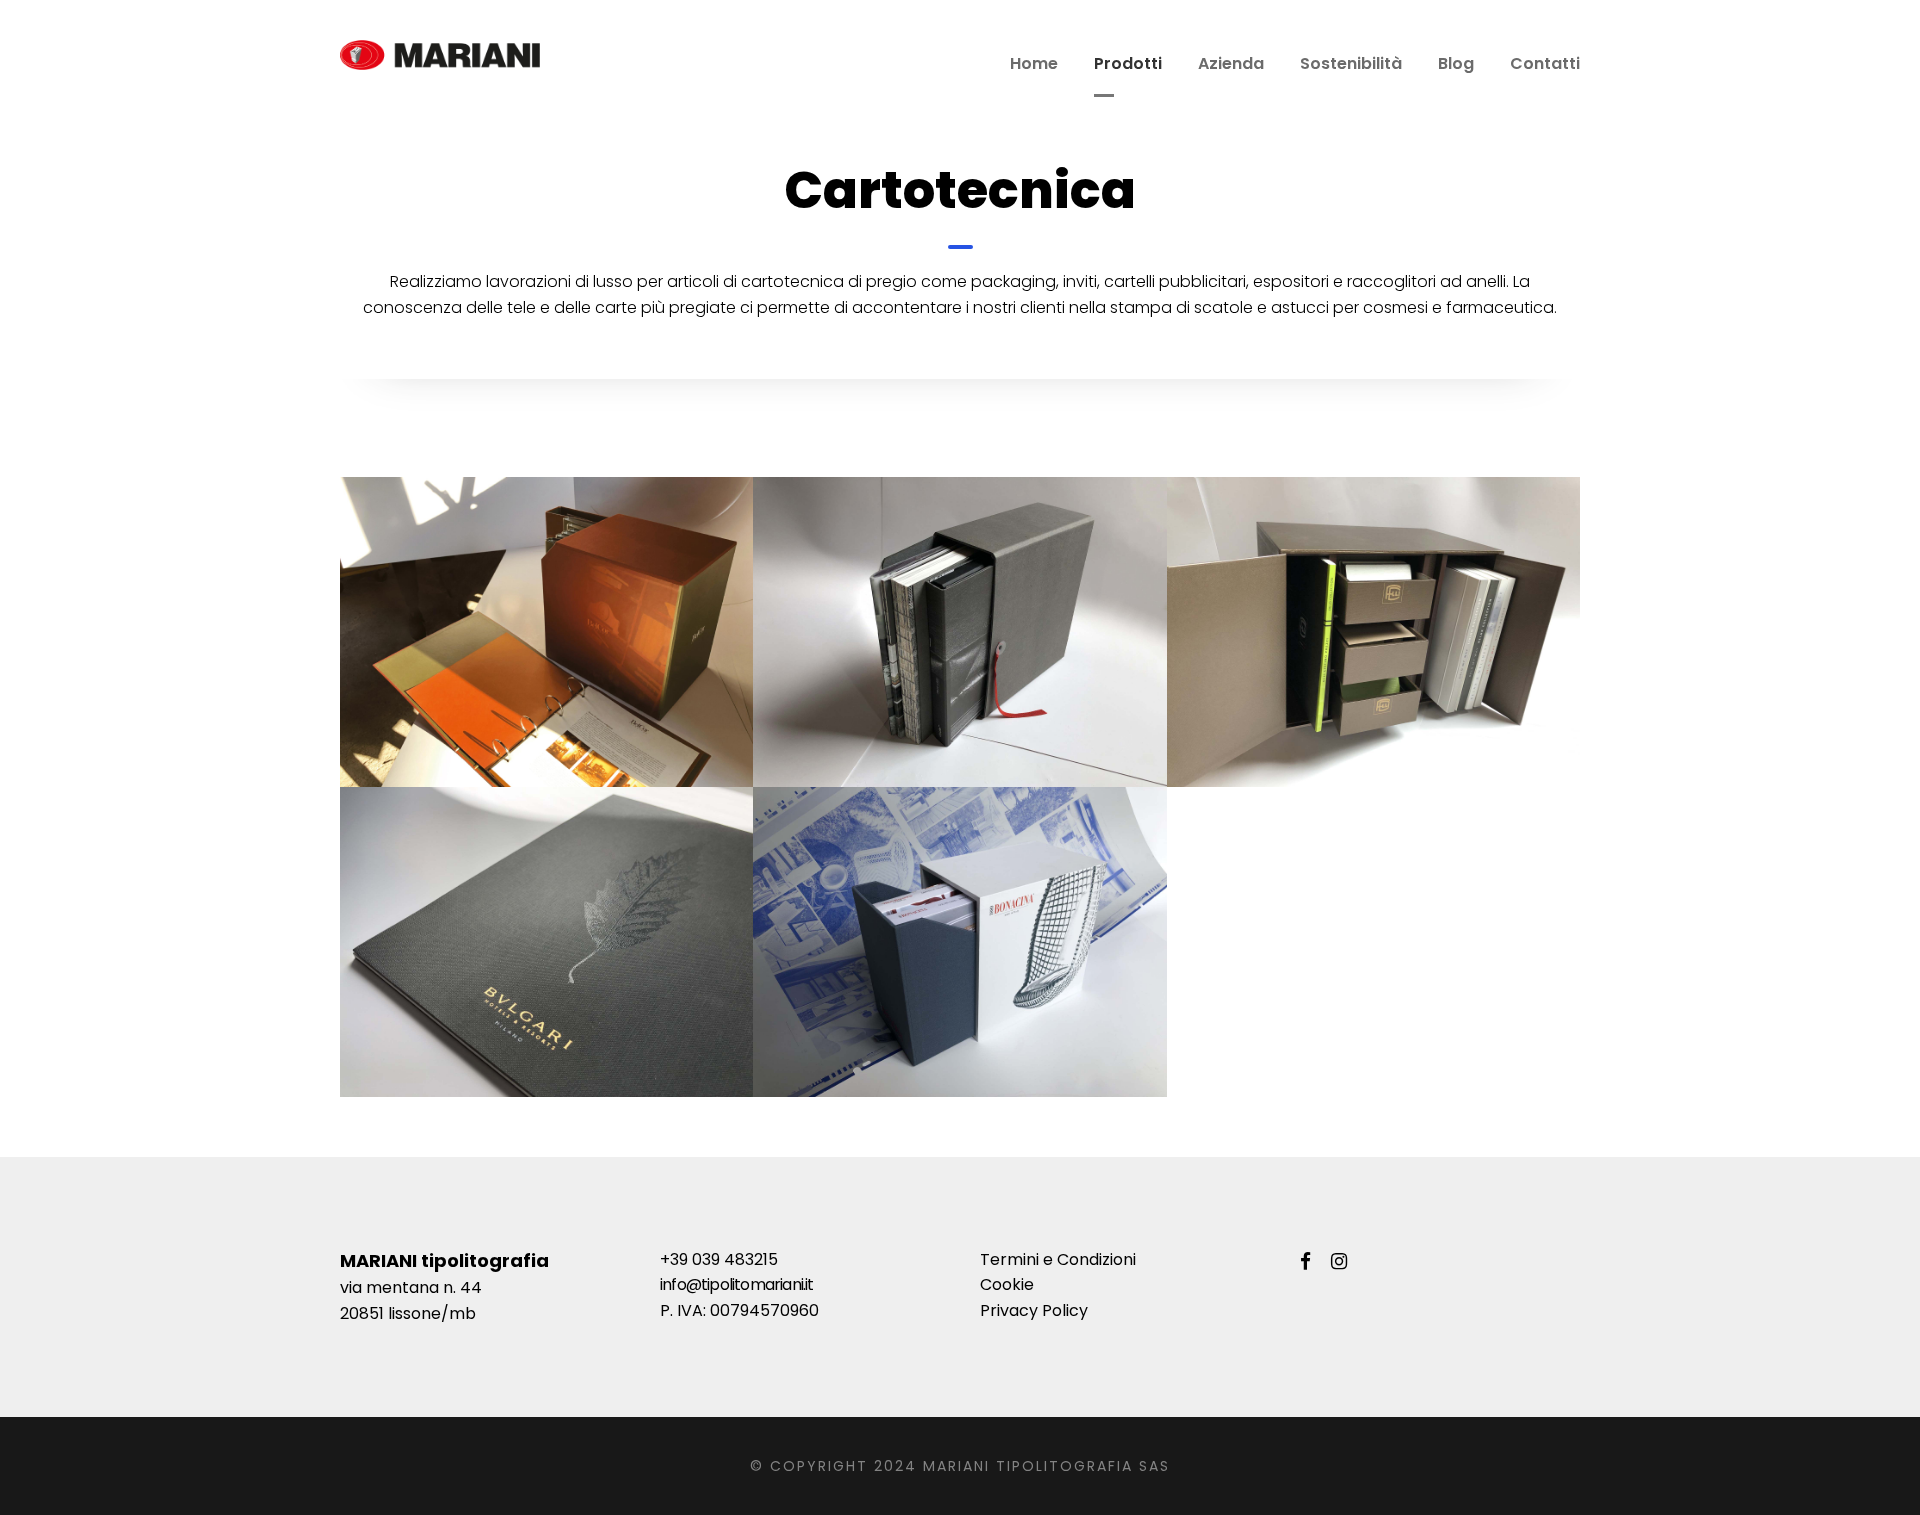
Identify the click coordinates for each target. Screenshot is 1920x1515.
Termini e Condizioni (1058, 1259)
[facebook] (1305, 1262)
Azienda (1231, 63)
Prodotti (1128, 63)
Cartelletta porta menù (546, 986)
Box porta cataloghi (547, 676)
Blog (1456, 63)
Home (1034, 63)
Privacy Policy (1034, 1310)
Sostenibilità (1351, 63)
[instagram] (1339, 1262)
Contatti (1545, 63)
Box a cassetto (960, 986)
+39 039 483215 (719, 1259)
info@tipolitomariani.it (737, 1284)
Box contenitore (1373, 676)
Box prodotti (960, 676)
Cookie (1007, 1284)
